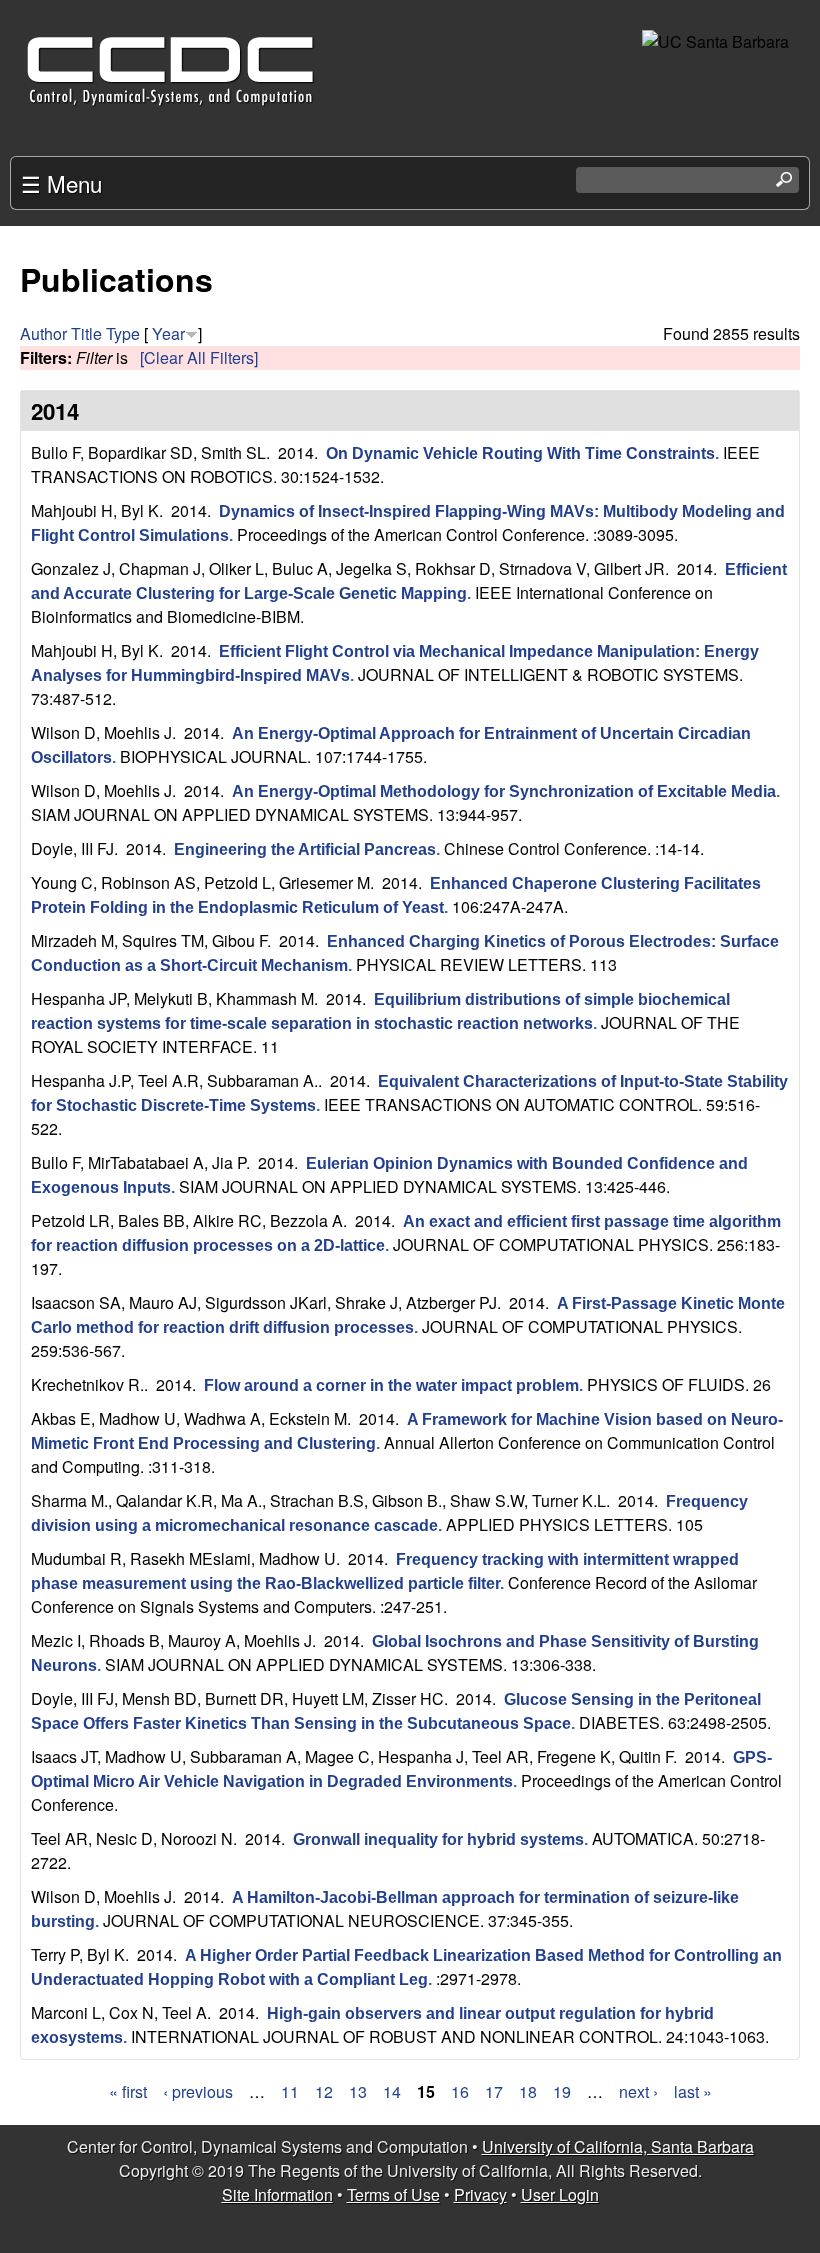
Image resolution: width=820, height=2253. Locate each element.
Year (168, 333)
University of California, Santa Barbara (618, 2146)
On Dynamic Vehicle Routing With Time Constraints (520, 453)
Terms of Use (393, 2194)
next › (638, 2091)
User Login (560, 2194)
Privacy (480, 2194)
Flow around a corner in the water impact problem (391, 1385)
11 (290, 2091)
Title (86, 333)
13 (358, 2091)
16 (460, 2091)
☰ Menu (61, 183)
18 (528, 2091)
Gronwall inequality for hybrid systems (438, 1839)
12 (324, 2091)
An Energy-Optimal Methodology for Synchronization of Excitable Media (504, 791)
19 (562, 2091)
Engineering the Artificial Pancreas (305, 849)
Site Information (277, 2194)
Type (123, 333)
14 (392, 2091)
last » (693, 2091)
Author (43, 333)
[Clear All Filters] (199, 357)
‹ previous (198, 2091)
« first (128, 2091)
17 (494, 2091)
